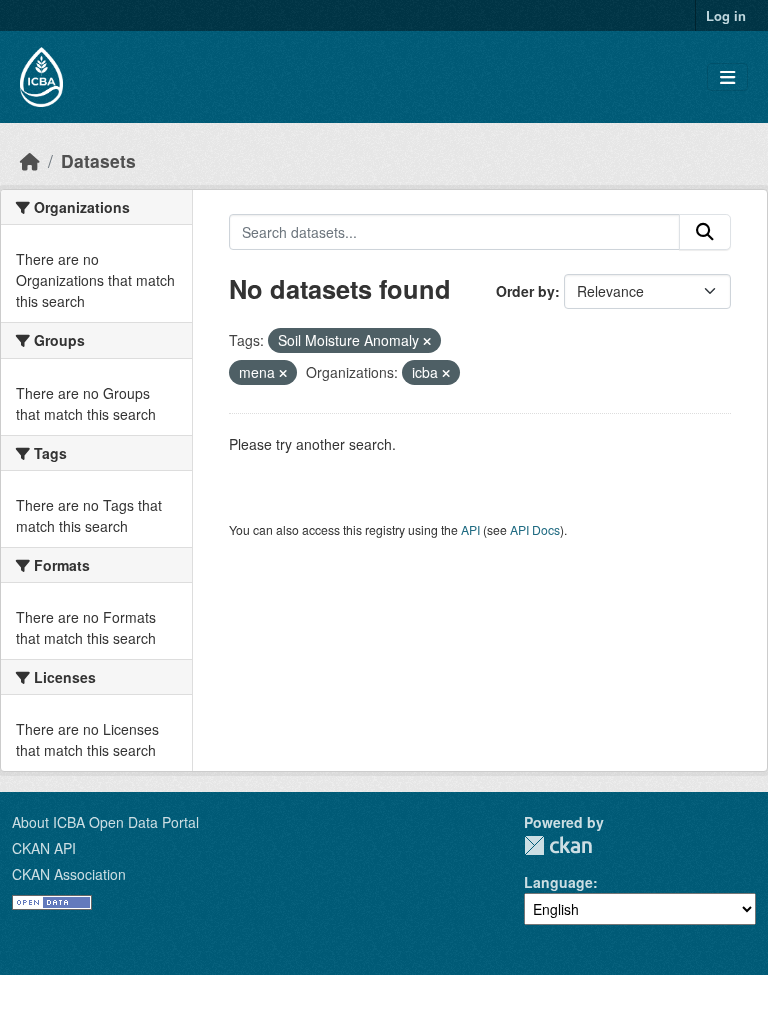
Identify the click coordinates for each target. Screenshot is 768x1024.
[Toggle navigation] (727, 77)
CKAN (558, 845)
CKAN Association (69, 874)
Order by (525, 291)
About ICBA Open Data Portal (105, 822)
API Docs (535, 529)
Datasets (98, 160)
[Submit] (705, 232)
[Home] (30, 160)
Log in (726, 15)
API (470, 529)
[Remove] (427, 341)
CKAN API (44, 848)
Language (558, 882)
